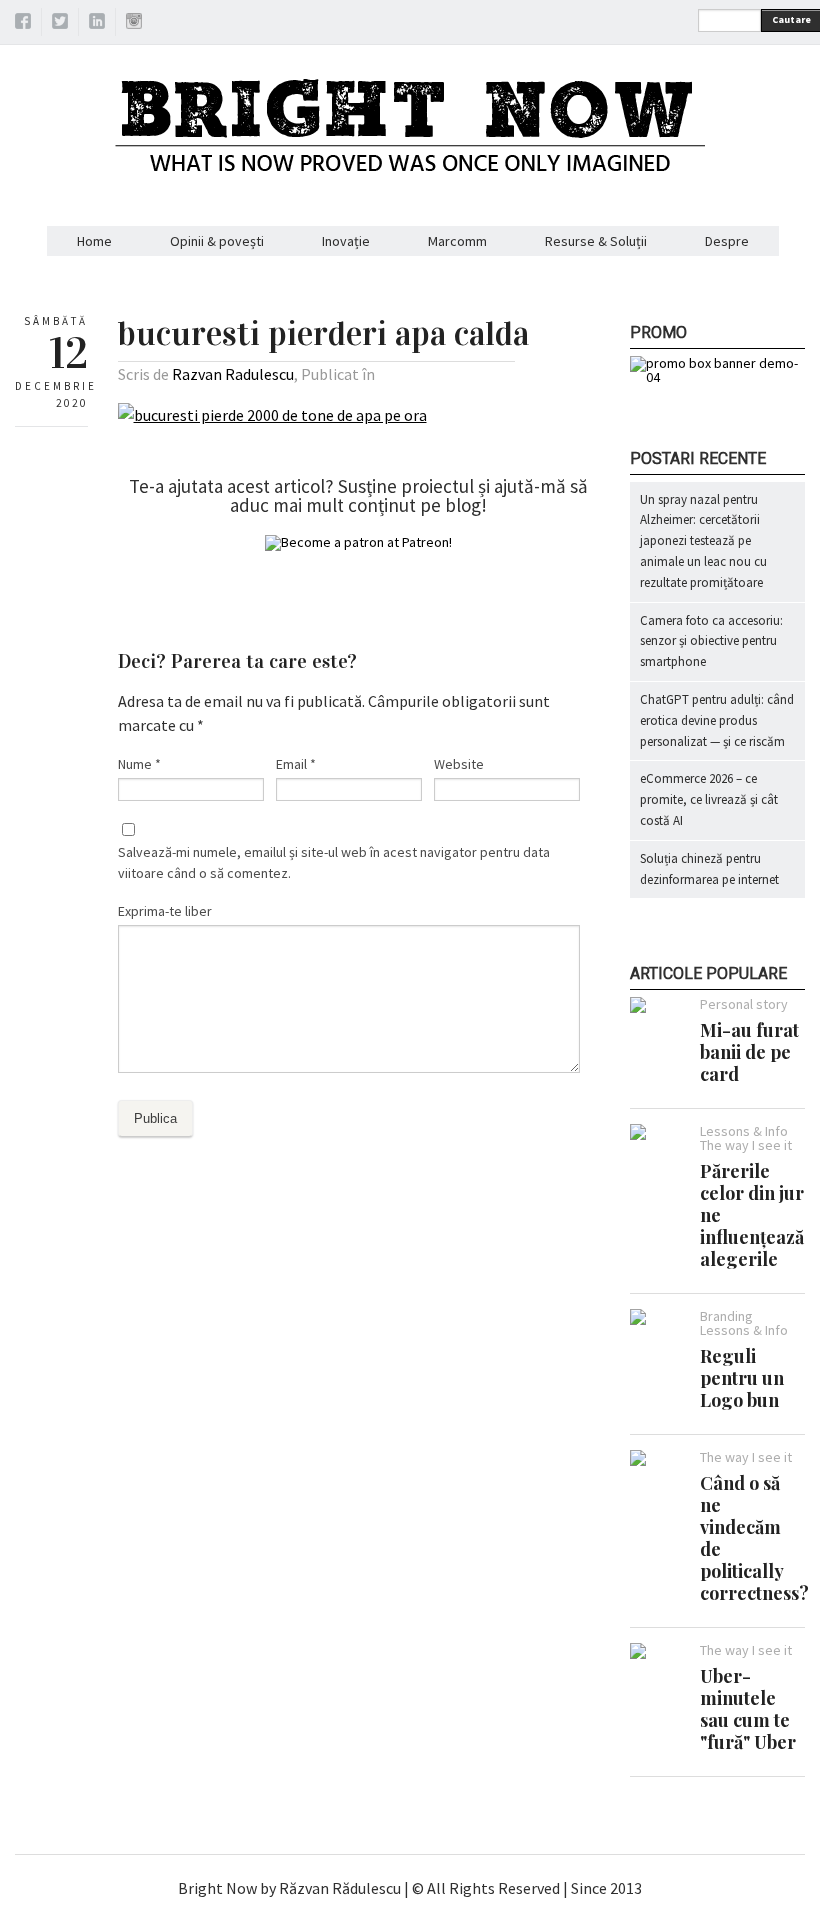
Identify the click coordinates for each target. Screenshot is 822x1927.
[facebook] (23, 24)
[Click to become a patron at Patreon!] (358, 542)
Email (296, 764)
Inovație (346, 241)
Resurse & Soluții (596, 241)
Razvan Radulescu (233, 374)
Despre (727, 241)
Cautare (791, 19)
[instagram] (134, 24)
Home (94, 241)
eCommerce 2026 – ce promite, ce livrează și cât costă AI (709, 799)
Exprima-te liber (165, 911)
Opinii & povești (217, 241)
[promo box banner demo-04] (717, 377)
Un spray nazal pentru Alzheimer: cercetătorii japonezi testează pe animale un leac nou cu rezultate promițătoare (703, 541)
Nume (139, 764)
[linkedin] (97, 24)
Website (459, 764)
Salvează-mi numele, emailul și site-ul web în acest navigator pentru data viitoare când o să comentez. (334, 862)
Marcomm (457, 241)
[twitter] (60, 24)
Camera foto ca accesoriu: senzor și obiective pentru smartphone (711, 641)
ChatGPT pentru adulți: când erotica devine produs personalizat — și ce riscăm (717, 720)
